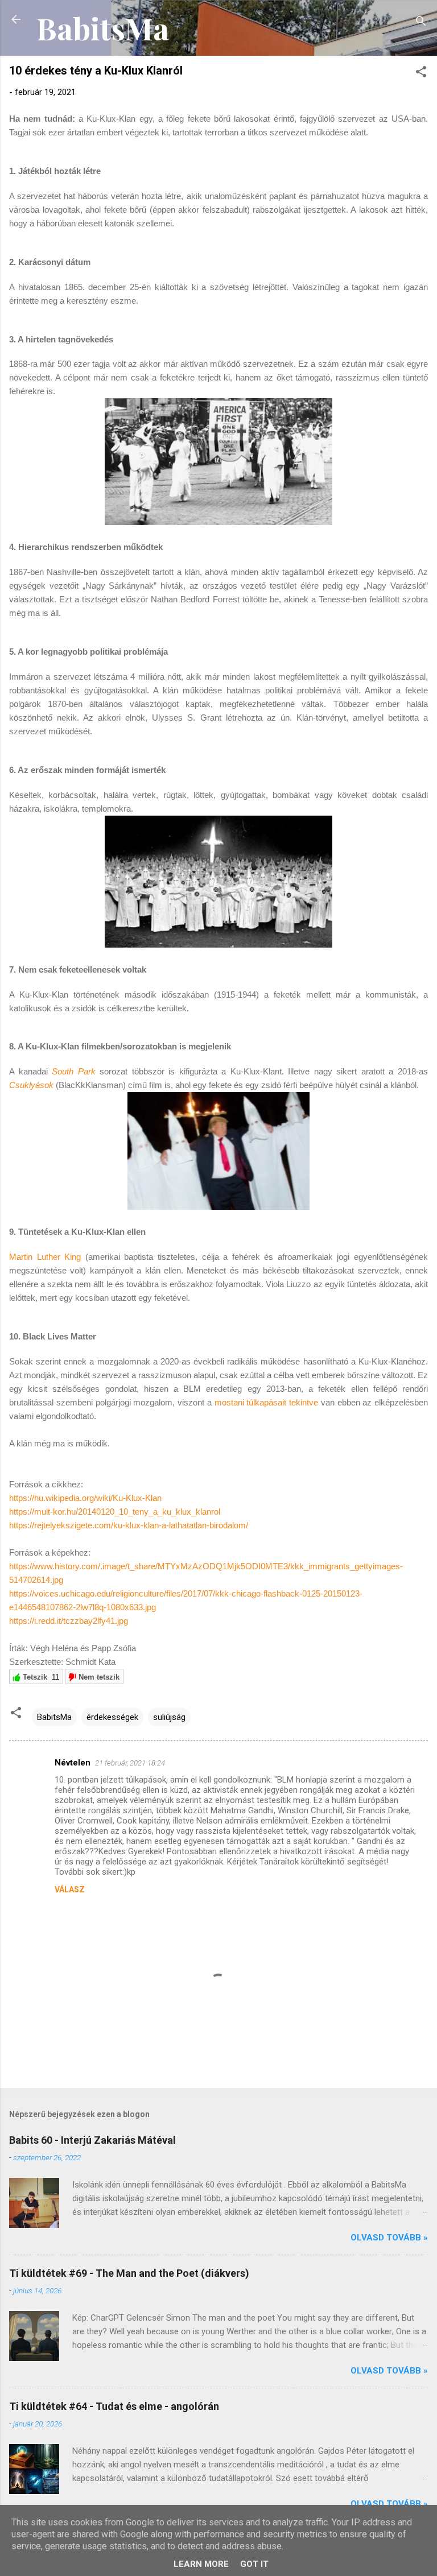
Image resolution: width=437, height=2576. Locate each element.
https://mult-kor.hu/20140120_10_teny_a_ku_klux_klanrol (115, 1512)
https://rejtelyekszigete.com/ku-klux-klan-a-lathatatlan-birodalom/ (129, 1525)
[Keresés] (421, 23)
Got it (254, 2564)
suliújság (169, 1717)
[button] (421, 74)
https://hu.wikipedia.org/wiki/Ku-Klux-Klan (85, 1498)
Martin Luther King (45, 1257)
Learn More (201, 2564)
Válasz (70, 1889)
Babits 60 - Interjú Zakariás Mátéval (92, 2140)
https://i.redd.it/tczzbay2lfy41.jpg (69, 1621)
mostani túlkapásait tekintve (267, 1402)
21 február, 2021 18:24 (130, 1763)
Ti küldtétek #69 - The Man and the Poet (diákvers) (129, 2273)
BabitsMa (103, 28)
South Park (74, 1071)
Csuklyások (31, 1085)
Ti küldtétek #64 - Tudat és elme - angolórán (114, 2406)
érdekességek (112, 1717)
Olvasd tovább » (389, 2238)
